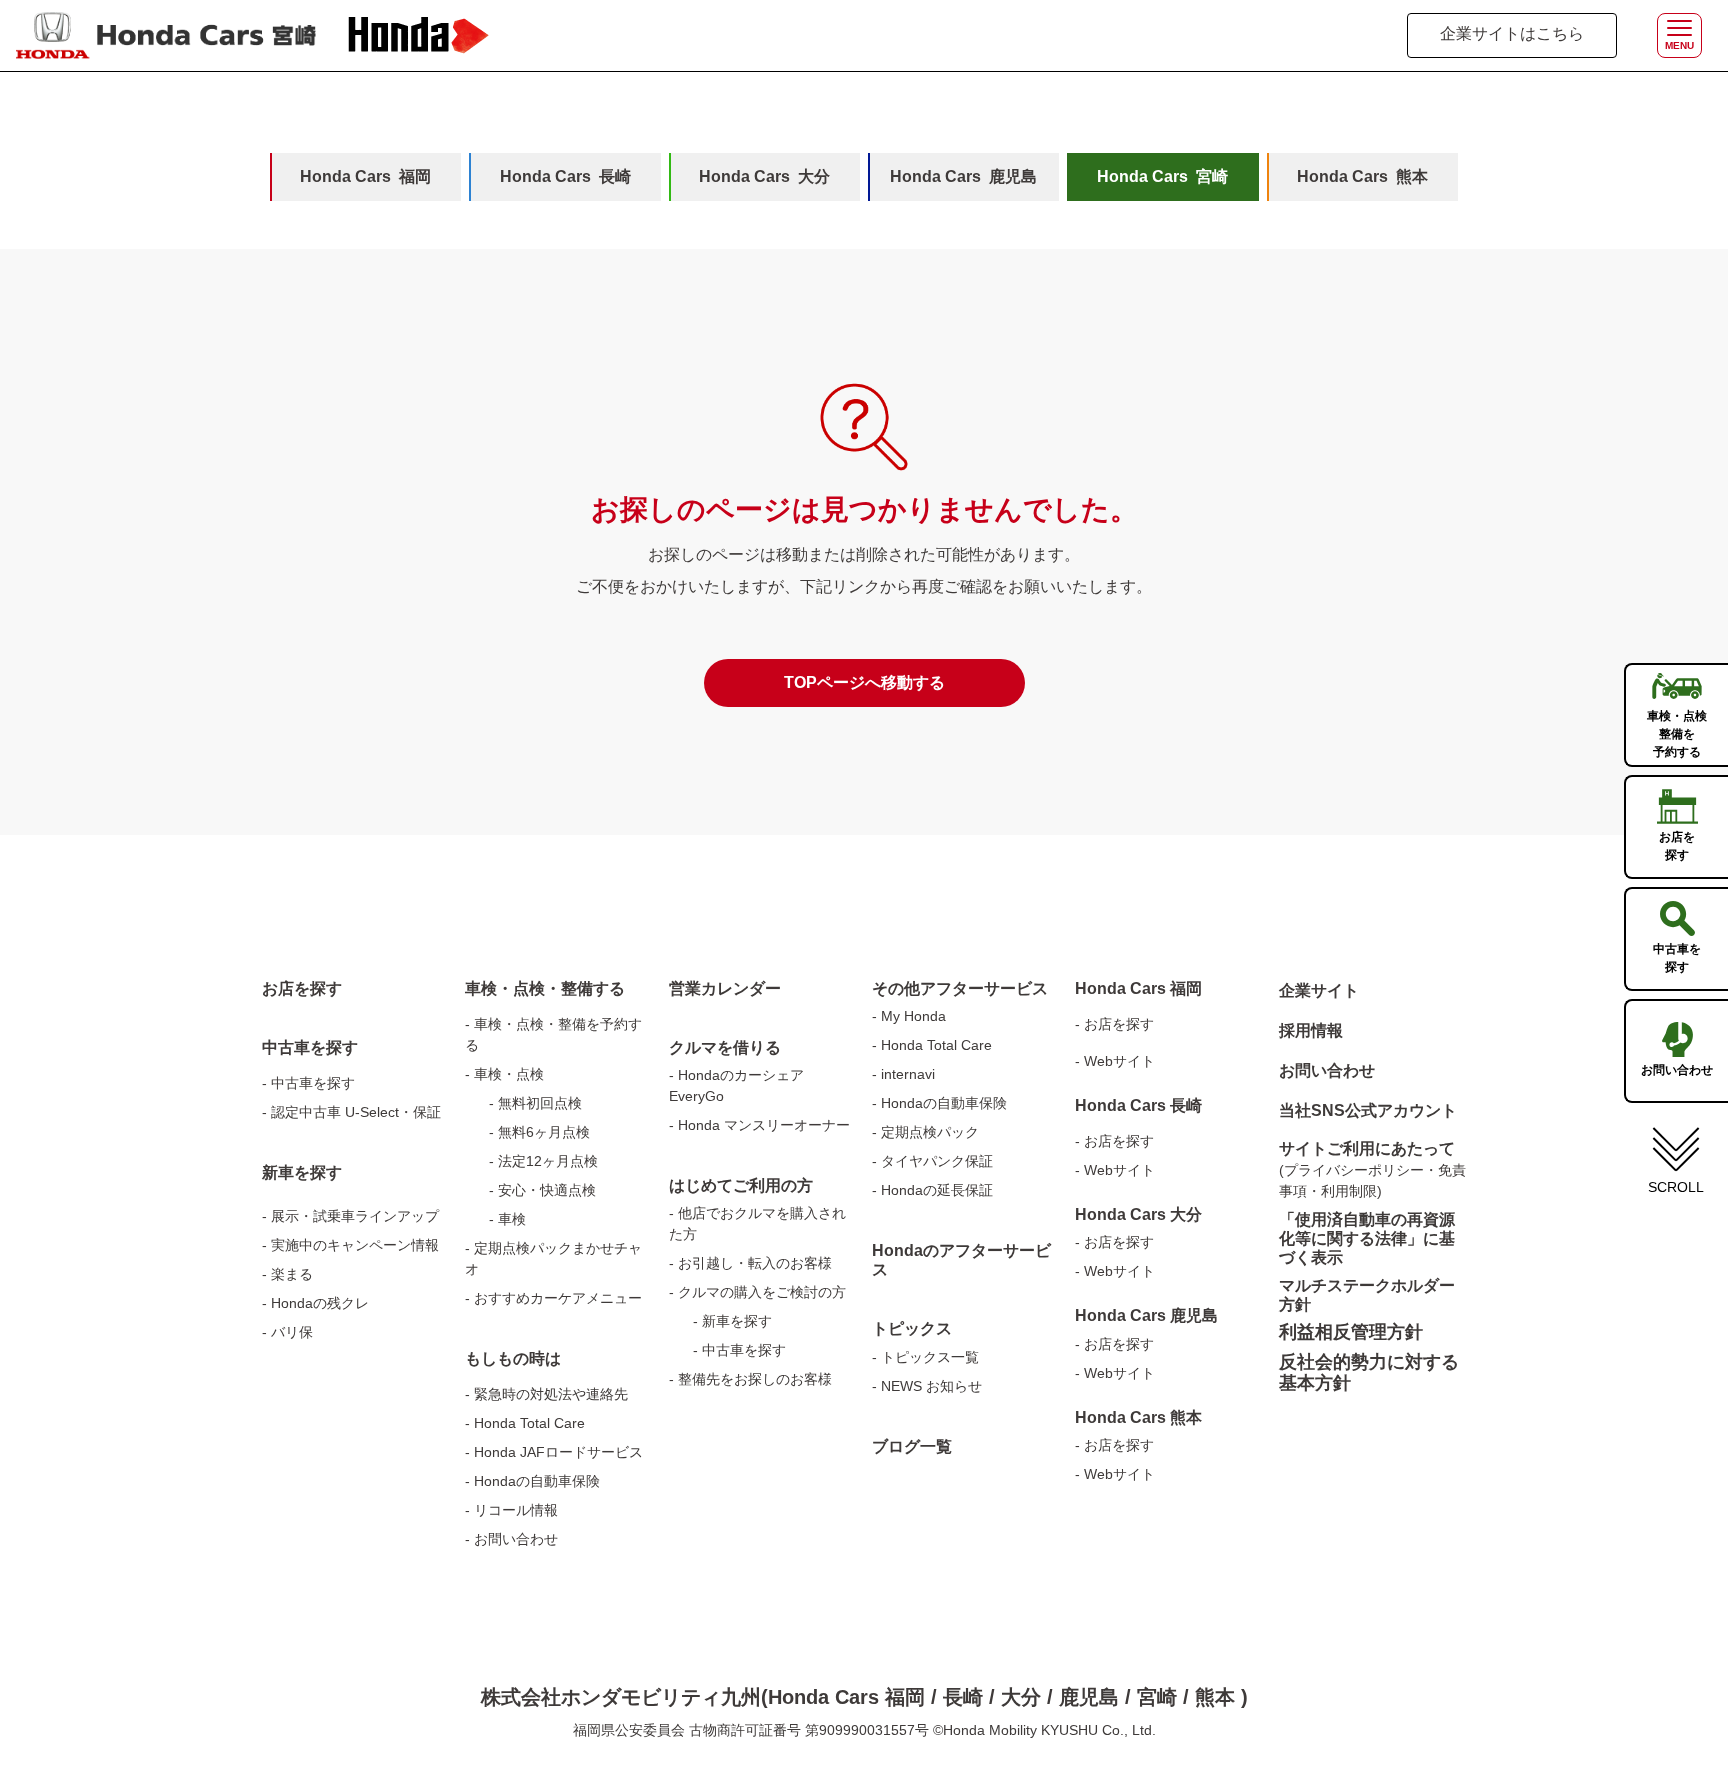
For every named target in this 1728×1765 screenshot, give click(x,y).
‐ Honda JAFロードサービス (554, 1452)
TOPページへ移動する (864, 682)
